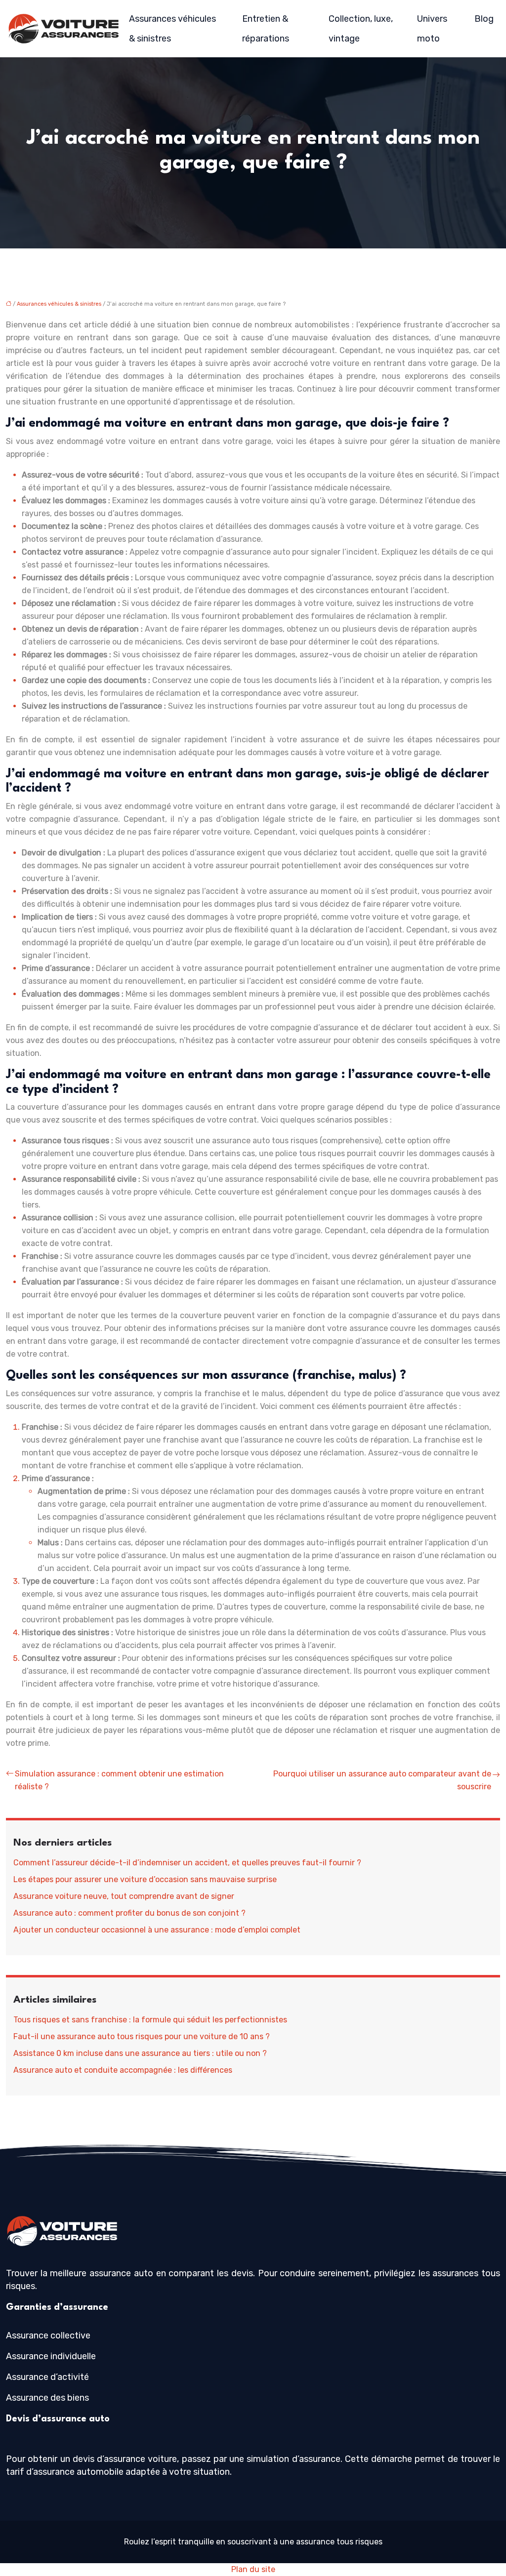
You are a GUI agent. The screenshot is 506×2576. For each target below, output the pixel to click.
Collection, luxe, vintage (361, 29)
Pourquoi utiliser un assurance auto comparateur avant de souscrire (382, 1780)
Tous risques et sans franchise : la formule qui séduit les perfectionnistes (150, 2020)
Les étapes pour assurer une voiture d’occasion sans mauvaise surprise (145, 1879)
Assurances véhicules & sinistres (172, 29)
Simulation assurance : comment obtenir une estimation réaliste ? (119, 1780)
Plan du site (253, 2569)
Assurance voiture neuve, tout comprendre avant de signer (124, 1896)
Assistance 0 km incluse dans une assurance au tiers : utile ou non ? (140, 2053)
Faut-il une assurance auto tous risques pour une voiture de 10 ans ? (142, 2036)
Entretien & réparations (266, 29)
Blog (484, 19)
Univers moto (432, 29)
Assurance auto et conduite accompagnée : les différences (123, 2070)
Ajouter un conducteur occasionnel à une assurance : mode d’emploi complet (157, 1930)
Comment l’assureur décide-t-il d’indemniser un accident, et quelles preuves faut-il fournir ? (187, 1863)
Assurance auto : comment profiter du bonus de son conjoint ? (129, 1913)
